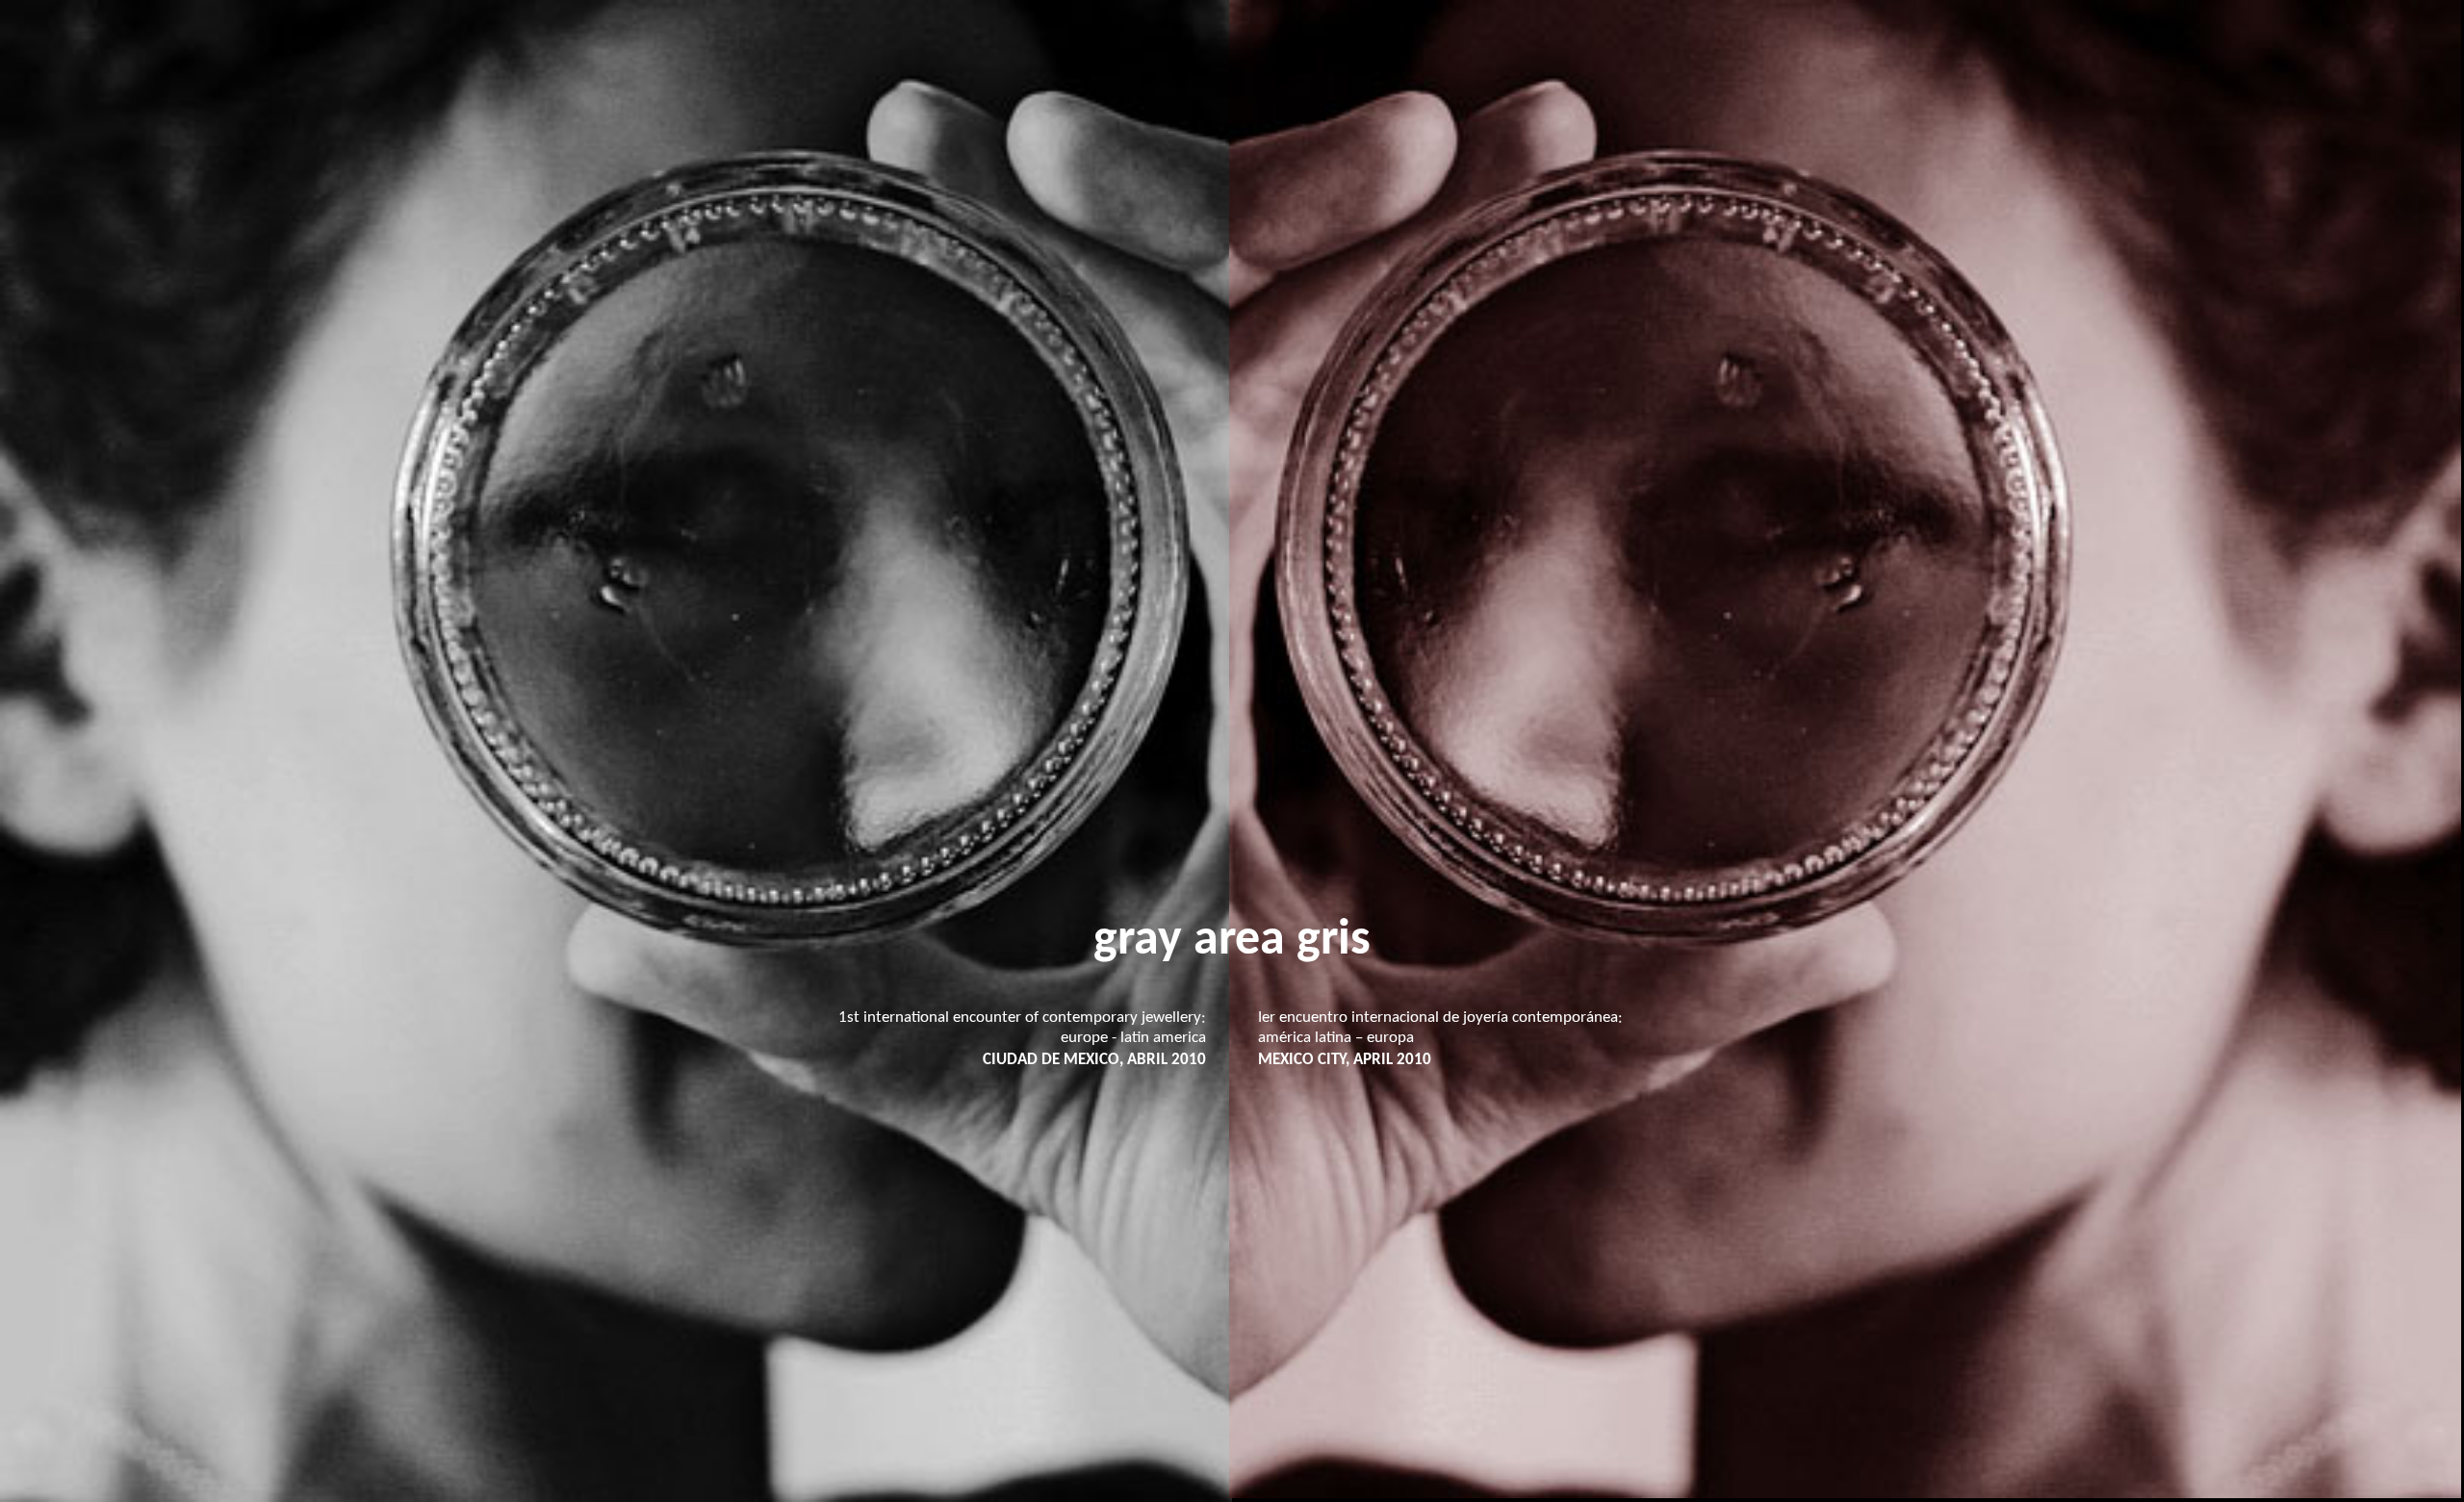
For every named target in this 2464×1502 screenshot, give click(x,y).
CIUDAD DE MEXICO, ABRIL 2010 (1094, 1060)
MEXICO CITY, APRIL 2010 (1345, 1060)
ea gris (1303, 941)
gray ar (1164, 941)
